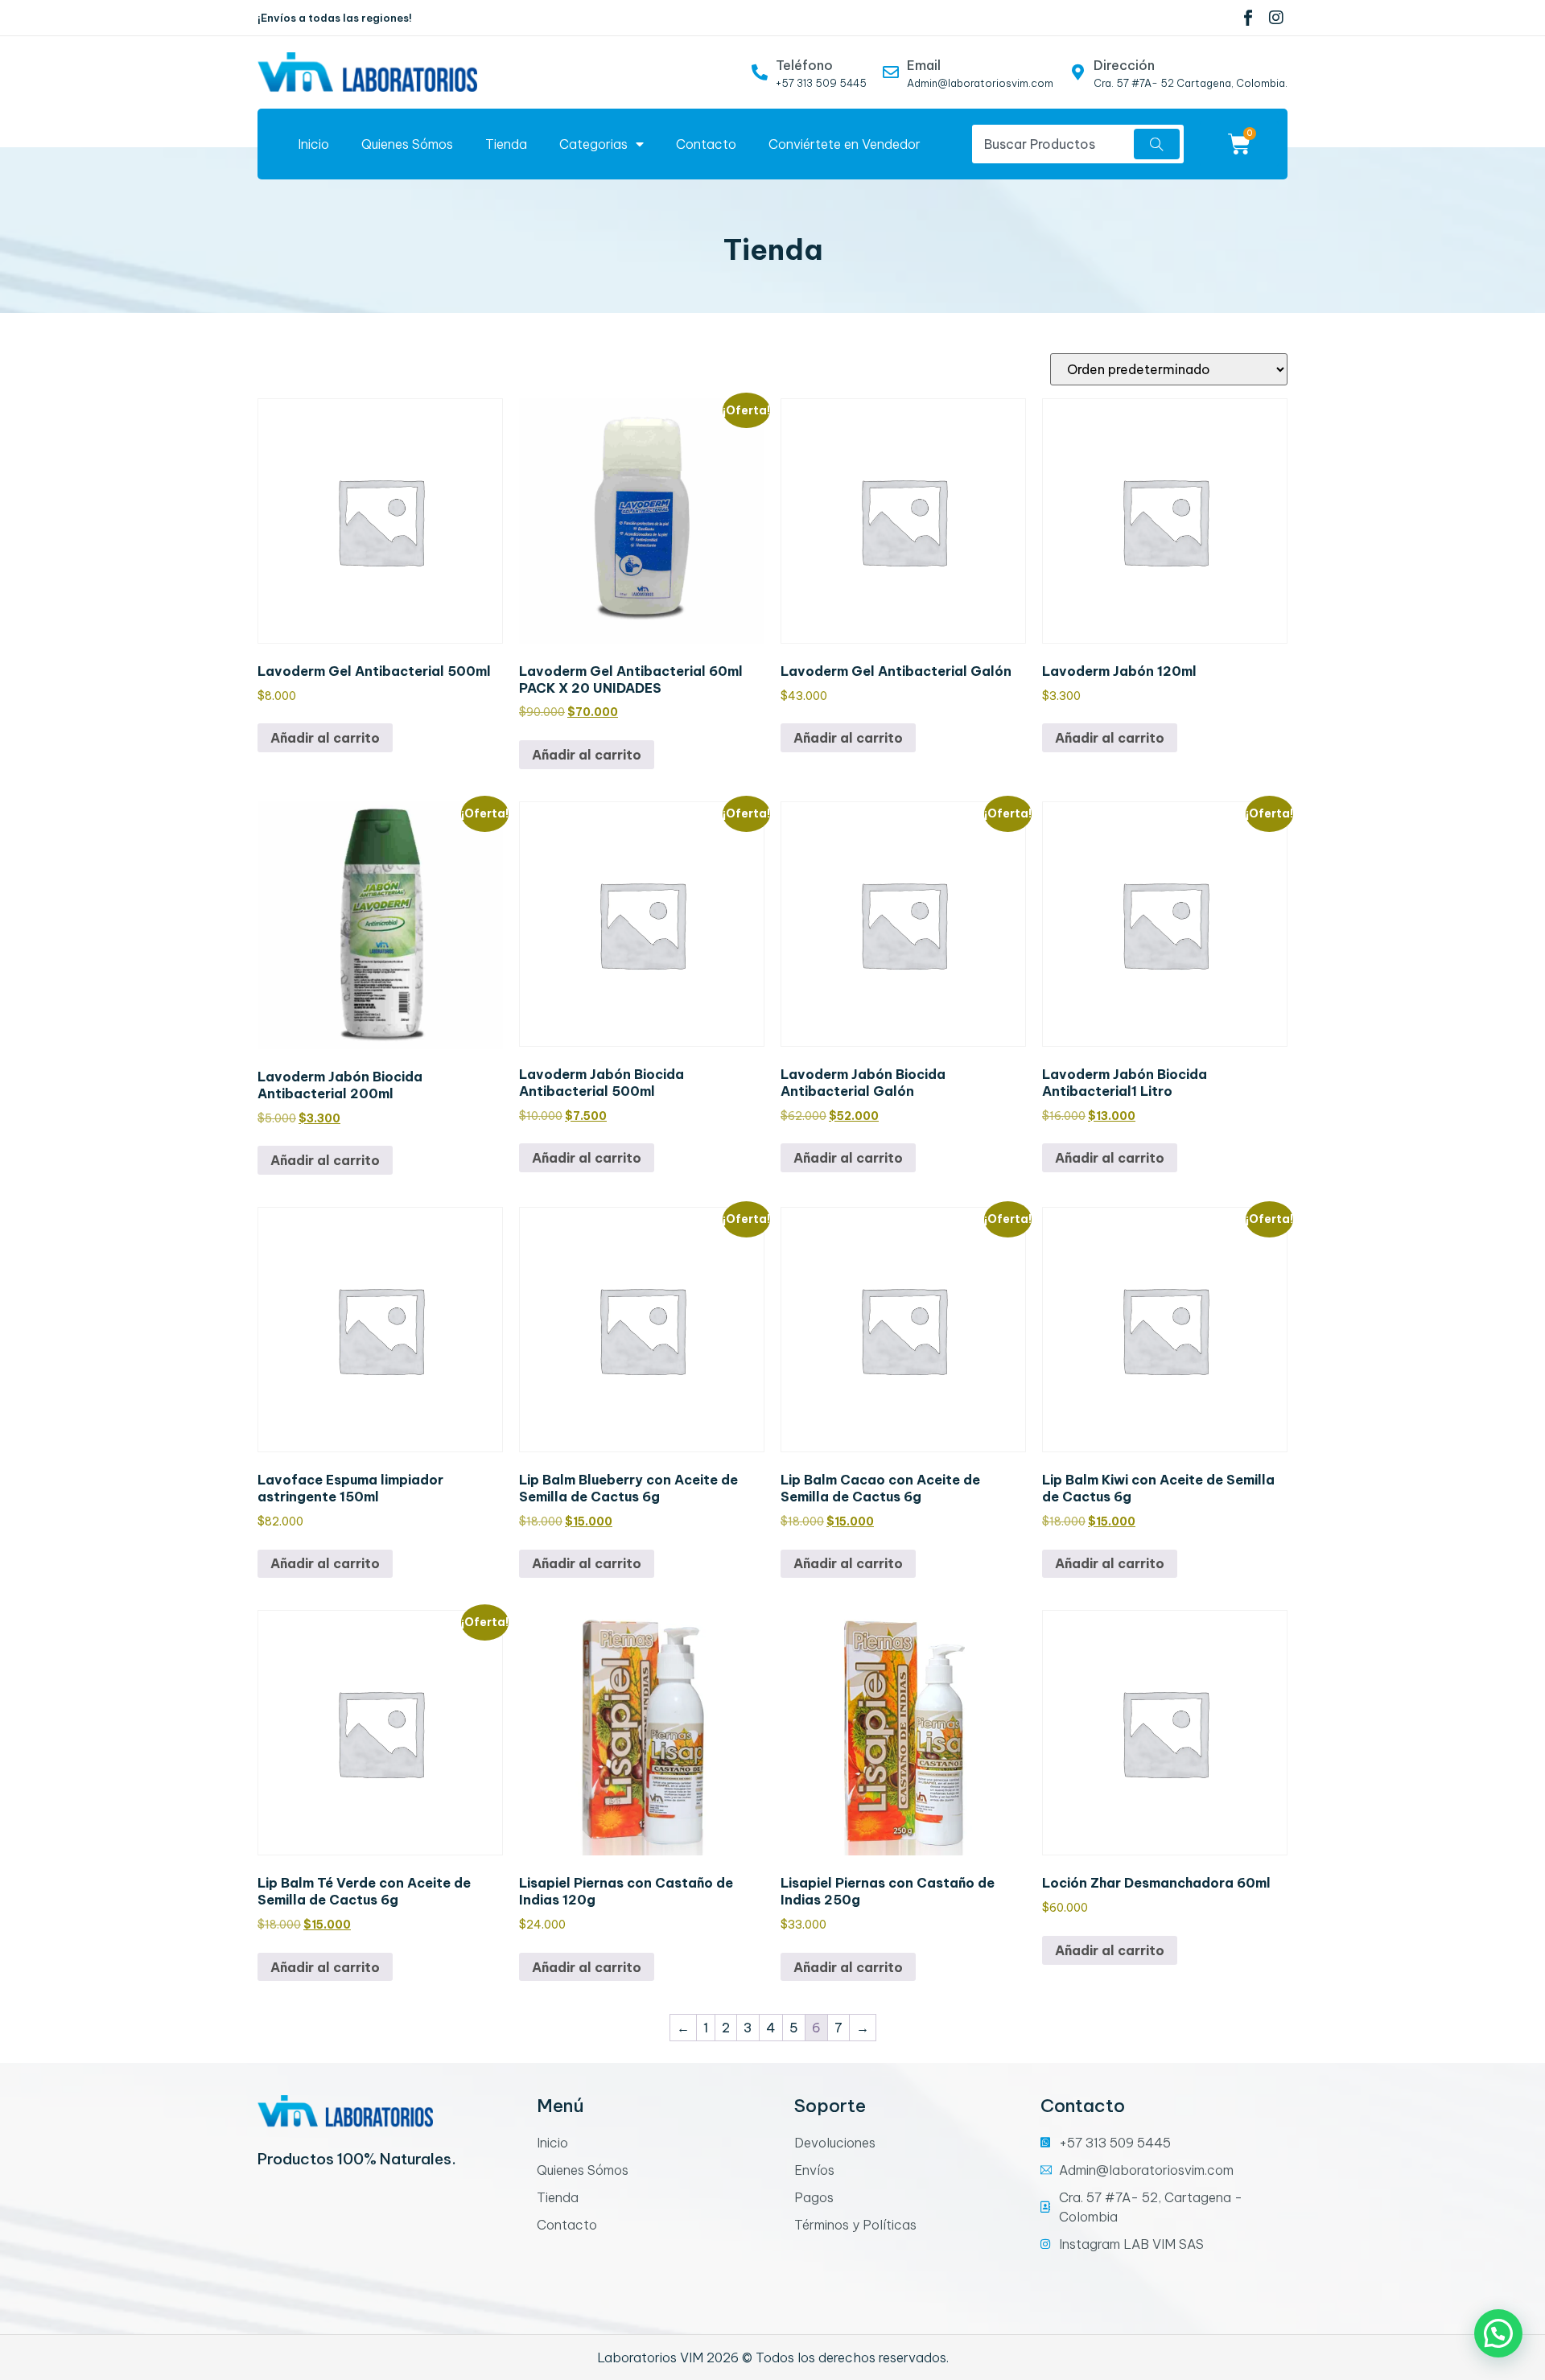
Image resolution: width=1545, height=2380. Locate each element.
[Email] (891, 72)
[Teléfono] (760, 72)
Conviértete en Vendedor (845, 144)
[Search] (1157, 144)
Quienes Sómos (407, 144)
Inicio (313, 144)
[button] (1498, 2333)
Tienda (506, 144)
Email (924, 65)
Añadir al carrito (325, 738)
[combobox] (1051, 144)
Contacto (706, 144)
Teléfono (804, 65)
